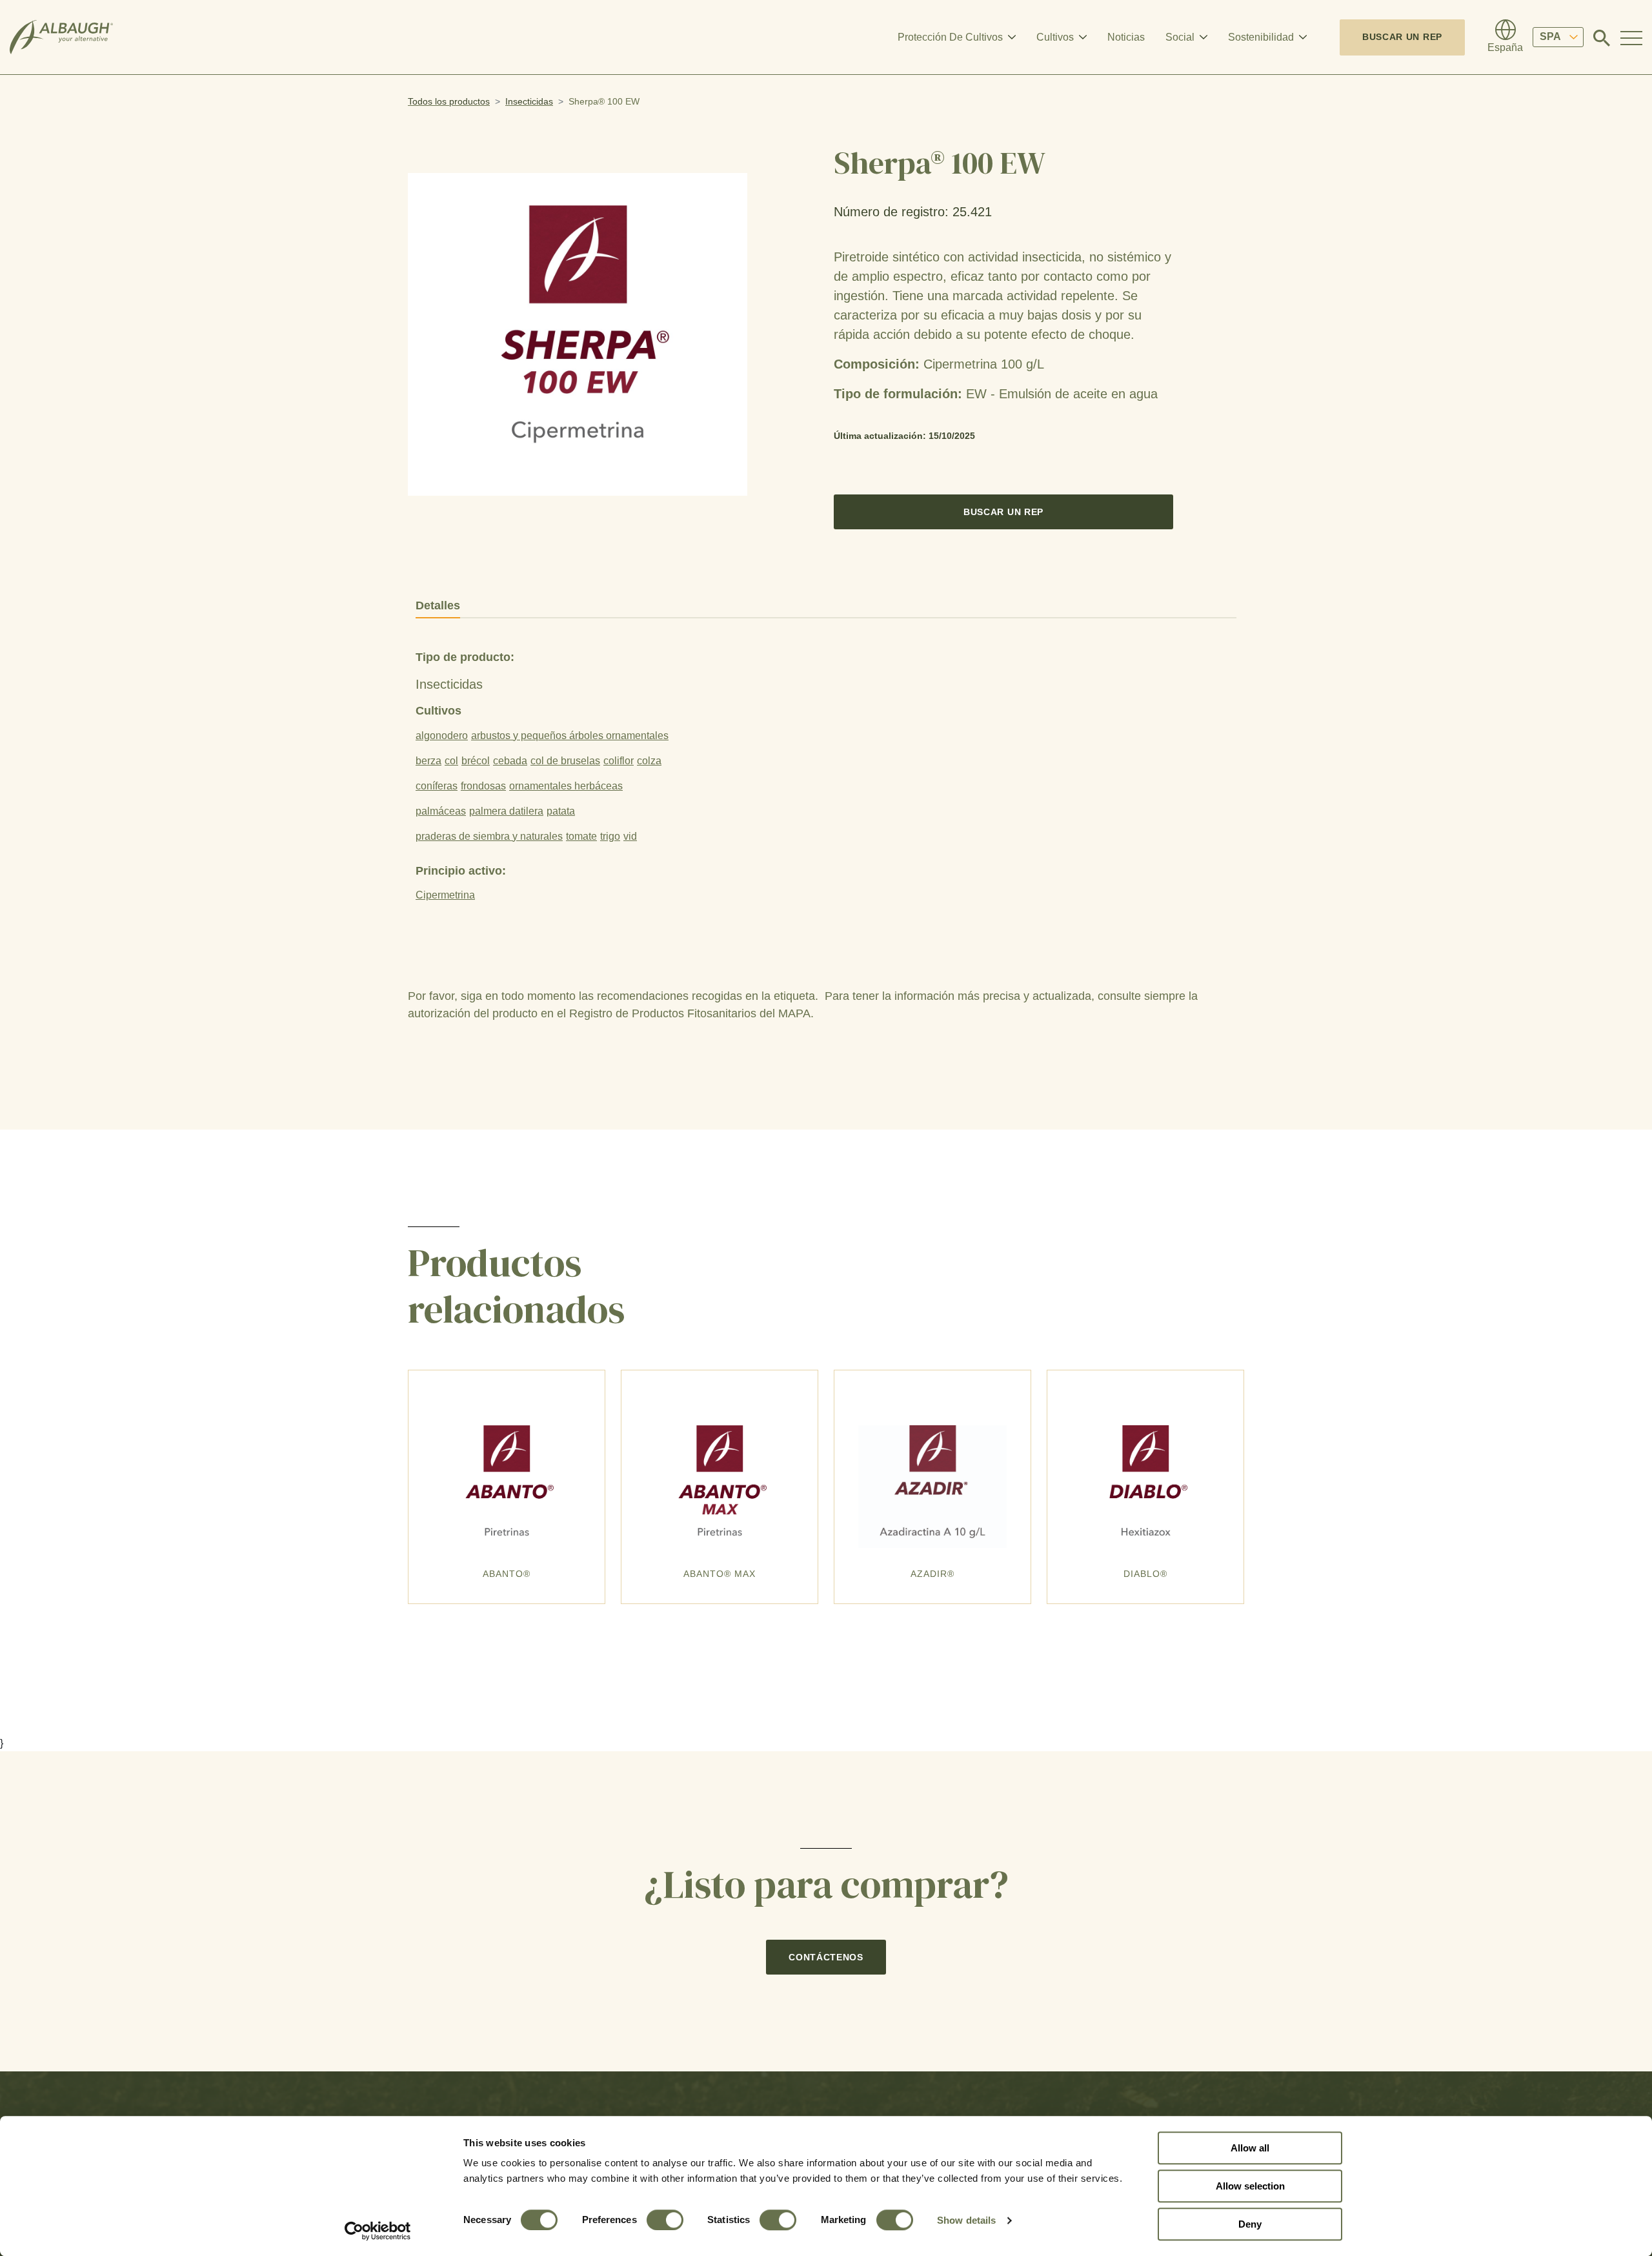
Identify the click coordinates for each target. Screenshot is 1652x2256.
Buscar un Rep (1402, 37)
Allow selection (1250, 2186)
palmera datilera (506, 811)
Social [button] (1180, 37)
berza (428, 761)
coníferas (437, 786)
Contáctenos (826, 1957)
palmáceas (441, 811)
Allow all (1250, 2148)
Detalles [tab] (438, 605)
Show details (966, 2220)
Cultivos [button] (1055, 37)
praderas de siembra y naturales (489, 836)
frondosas (483, 786)
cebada (510, 761)
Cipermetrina (445, 895)
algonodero (442, 736)
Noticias (1126, 37)
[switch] (665, 2220)
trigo (610, 836)
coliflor (619, 761)
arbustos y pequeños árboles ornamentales (570, 736)
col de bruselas (565, 761)
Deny (1250, 2224)
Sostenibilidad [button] (1261, 37)
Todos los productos (449, 101)
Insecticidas (529, 101)
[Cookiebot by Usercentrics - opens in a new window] (378, 2231)
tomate (581, 836)
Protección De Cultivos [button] (950, 37)
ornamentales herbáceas (566, 786)
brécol (476, 761)
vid (630, 836)
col (451, 761)
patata (561, 811)
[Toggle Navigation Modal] (1631, 37)
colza (649, 761)
